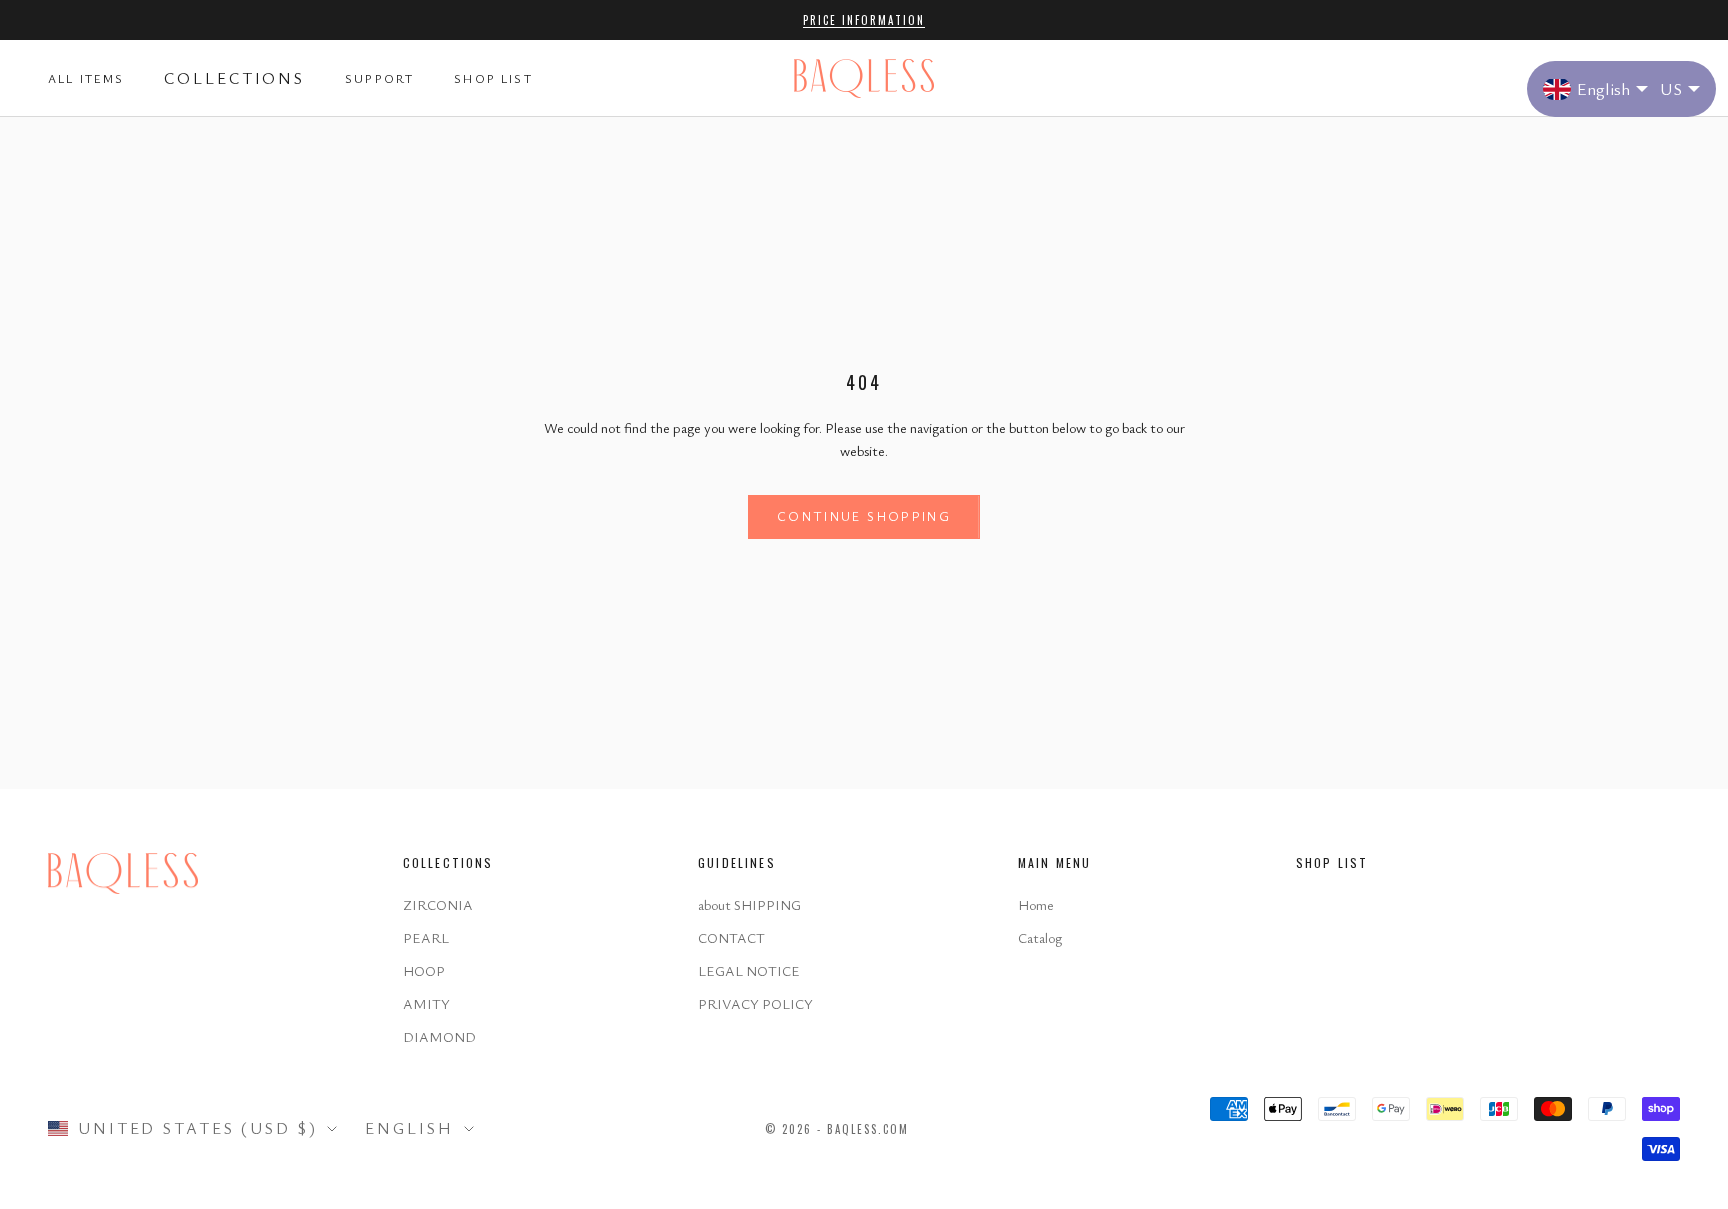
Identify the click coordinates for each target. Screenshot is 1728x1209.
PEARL (426, 937)
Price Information (864, 20)
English (409, 1128)
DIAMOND (439, 1036)
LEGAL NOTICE (749, 970)
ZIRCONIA (438, 904)
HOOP (424, 970)
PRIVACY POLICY (755, 1003)
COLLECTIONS (234, 78)
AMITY (426, 1003)
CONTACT (731, 937)
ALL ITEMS (86, 79)
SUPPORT (379, 79)
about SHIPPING (749, 904)
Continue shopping (864, 516)
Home (1036, 904)
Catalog (1040, 937)
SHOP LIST (493, 79)
